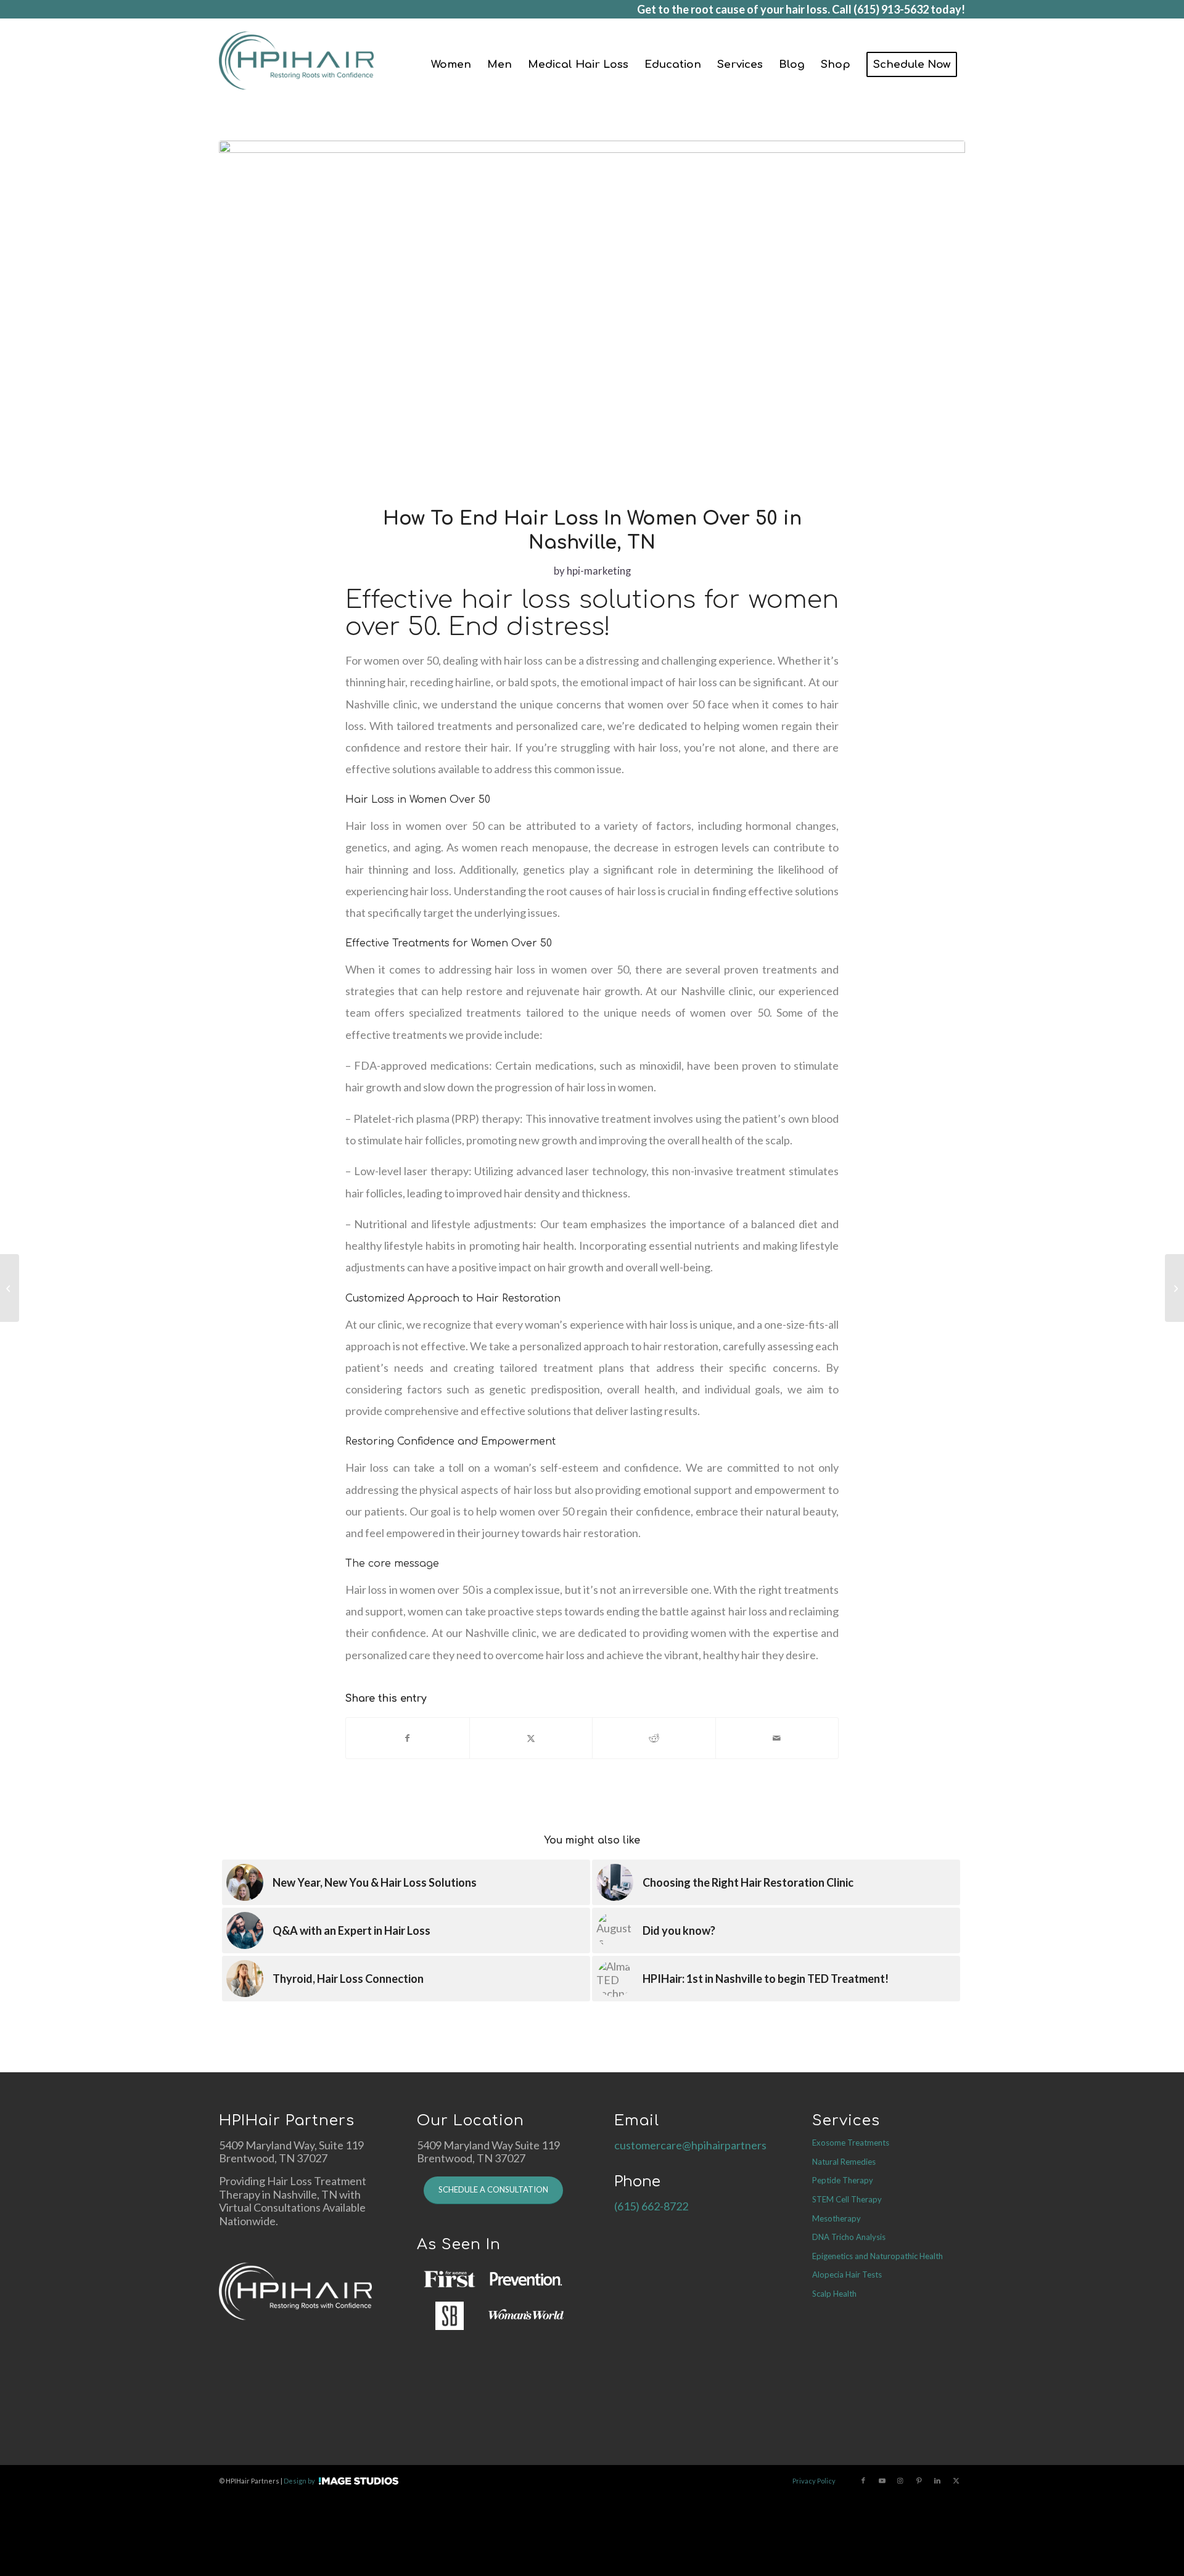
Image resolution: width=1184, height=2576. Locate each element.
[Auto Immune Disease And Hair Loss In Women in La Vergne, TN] (10, 1288)
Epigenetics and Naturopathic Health (878, 2256)
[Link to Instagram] (900, 2480)
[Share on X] (531, 1738)
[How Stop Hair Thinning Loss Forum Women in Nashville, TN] (1174, 1288)
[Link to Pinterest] (919, 2480)
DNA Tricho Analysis (849, 2237)
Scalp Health (834, 2294)
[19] (592, 316)
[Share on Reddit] (654, 1738)
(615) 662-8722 (651, 2206)
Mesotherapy (837, 2218)
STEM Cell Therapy (847, 2199)
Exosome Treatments (851, 2143)
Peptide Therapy (843, 2180)
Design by (299, 2481)
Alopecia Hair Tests (847, 2275)
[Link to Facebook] (863, 2480)
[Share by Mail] (777, 1738)
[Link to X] (956, 2480)
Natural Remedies (844, 2162)
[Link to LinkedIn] (937, 2480)
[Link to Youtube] (882, 2480)
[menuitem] (451, 65)
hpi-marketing (599, 571)
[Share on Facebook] (408, 1738)
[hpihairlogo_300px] (296, 65)
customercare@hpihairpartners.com (702, 2145)
